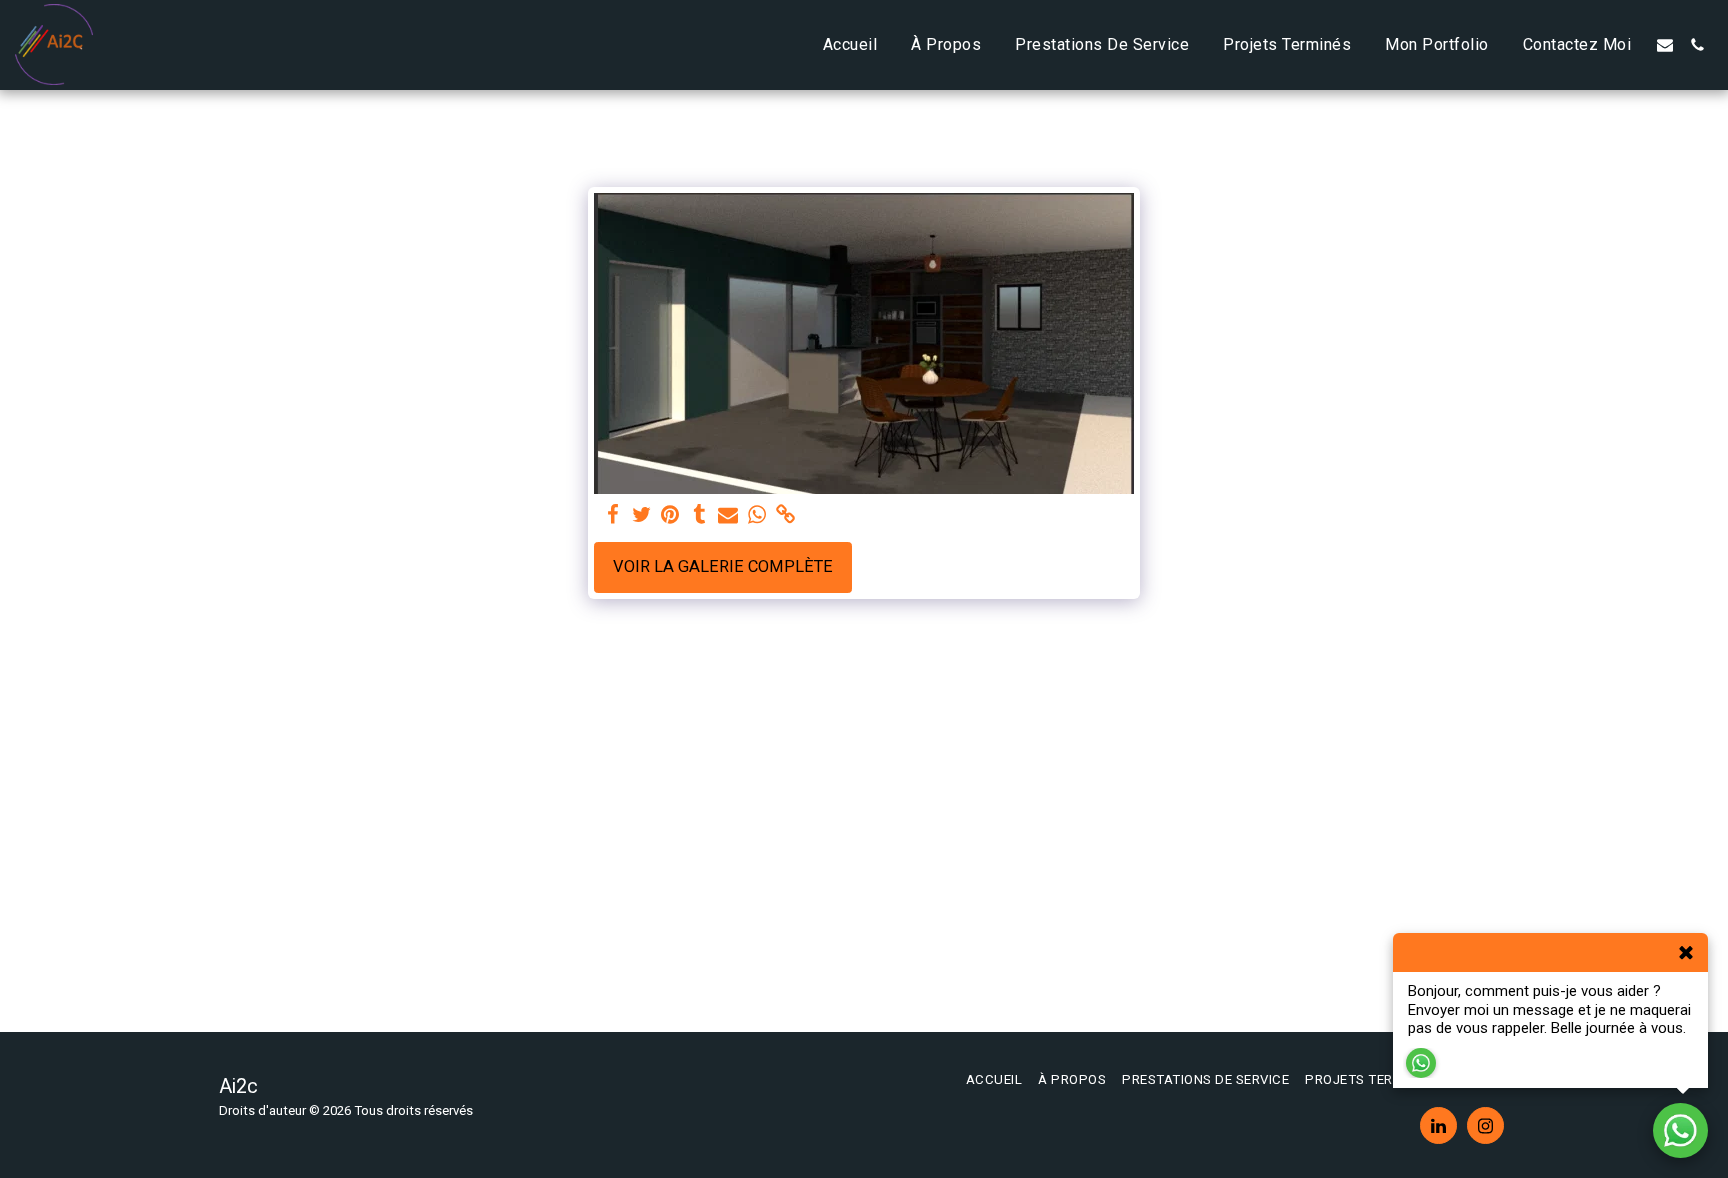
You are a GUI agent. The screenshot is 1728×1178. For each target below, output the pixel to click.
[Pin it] (670, 515)
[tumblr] (699, 515)
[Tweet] (641, 515)
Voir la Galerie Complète (723, 566)
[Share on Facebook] (612, 515)
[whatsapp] (757, 515)
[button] (1665, 45)
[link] (786, 515)
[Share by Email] (728, 515)
